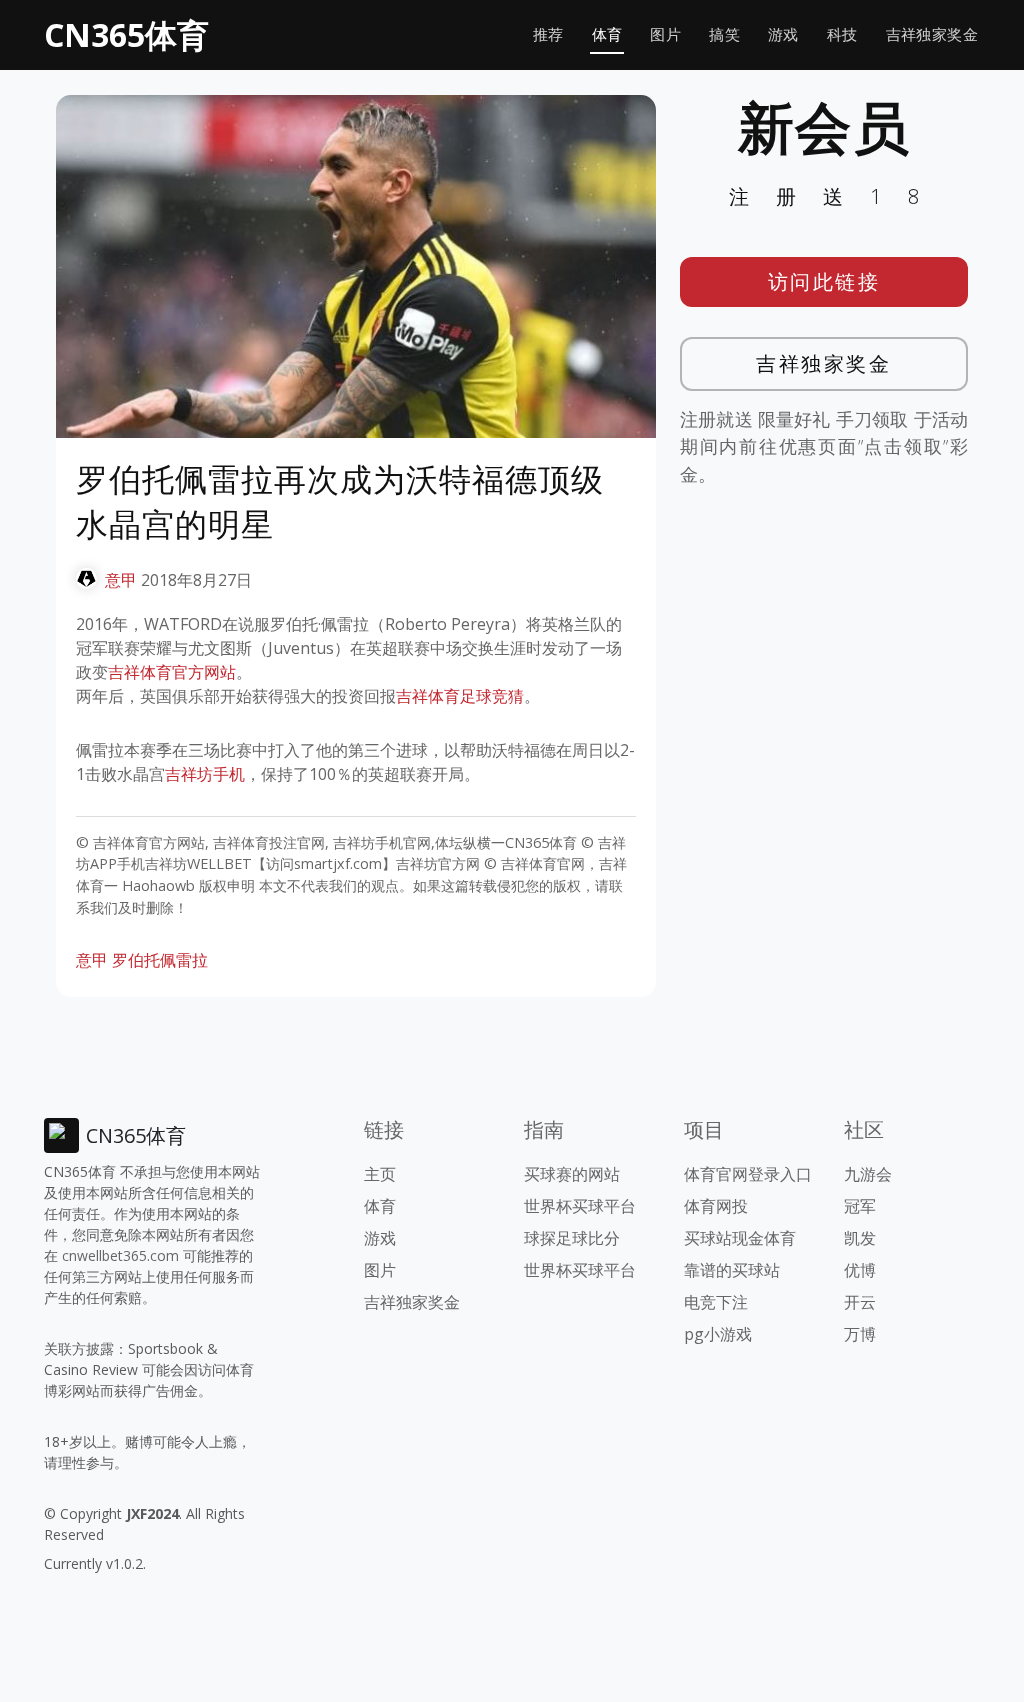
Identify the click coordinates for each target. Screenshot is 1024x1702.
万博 (860, 1334)
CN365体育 (126, 34)
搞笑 (724, 34)
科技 (842, 34)
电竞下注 (716, 1302)
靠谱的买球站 (732, 1270)
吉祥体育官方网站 (172, 672)
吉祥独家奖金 (932, 34)
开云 (860, 1302)
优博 (860, 1270)
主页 (380, 1174)
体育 (607, 34)
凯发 (860, 1238)
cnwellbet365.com (120, 1255)
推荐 (548, 34)
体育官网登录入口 (748, 1174)
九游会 (868, 1174)
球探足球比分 (572, 1238)
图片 (665, 34)
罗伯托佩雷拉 (160, 960)
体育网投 (716, 1206)
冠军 (860, 1206)
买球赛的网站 (572, 1174)
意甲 (121, 580)
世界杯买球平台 (580, 1206)
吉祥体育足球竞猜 (460, 696)
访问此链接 (824, 281)
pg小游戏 (718, 1334)
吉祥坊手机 (205, 774)
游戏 (783, 34)
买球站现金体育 (740, 1238)
